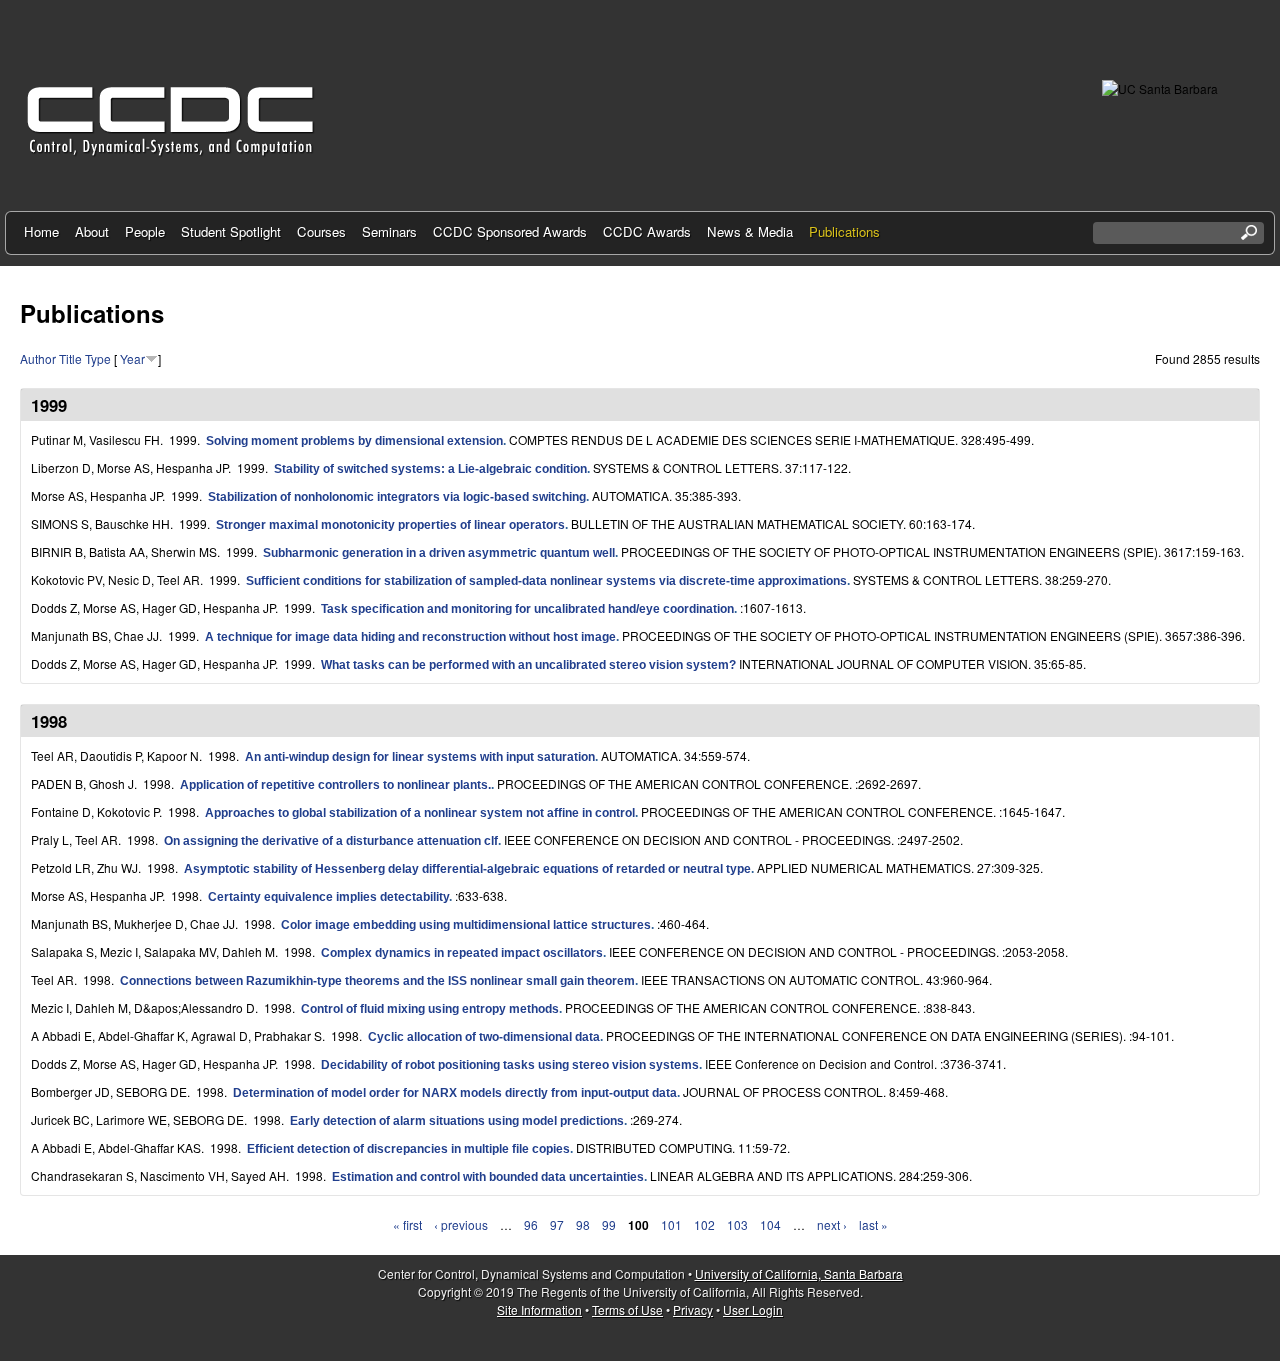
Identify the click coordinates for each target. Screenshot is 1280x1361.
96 (531, 1224)
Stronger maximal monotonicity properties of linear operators (390, 525)
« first (407, 1224)
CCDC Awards (647, 231)
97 (557, 1224)
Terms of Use (627, 1309)
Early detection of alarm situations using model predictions (457, 1121)
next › (832, 1224)
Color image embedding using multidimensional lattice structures (466, 925)
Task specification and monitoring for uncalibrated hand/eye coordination (527, 609)
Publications (844, 231)
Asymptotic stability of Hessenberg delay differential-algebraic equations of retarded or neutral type (467, 869)
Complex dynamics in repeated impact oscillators (462, 953)
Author (38, 358)
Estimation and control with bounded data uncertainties (488, 1177)
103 (737, 1224)
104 (770, 1224)
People (145, 231)
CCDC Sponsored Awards (510, 231)
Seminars (389, 231)
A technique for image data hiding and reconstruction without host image (410, 637)
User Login (753, 1309)
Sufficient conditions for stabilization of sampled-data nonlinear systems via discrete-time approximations (546, 581)
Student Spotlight (231, 231)
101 (671, 1224)
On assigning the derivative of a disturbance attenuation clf (331, 841)
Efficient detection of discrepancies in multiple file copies (408, 1149)
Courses (321, 231)
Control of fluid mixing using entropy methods (430, 1009)
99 (609, 1224)
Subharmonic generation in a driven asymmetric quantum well (439, 553)
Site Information (539, 1309)
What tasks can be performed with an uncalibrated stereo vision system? (528, 665)
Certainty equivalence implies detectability (328, 897)
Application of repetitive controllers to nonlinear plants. (335, 785)
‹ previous (461, 1224)
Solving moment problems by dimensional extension (354, 441)
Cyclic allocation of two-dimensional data (484, 1037)
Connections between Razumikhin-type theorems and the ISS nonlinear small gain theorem (377, 981)
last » (873, 1224)
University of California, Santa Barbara (799, 1273)
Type (98, 358)
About (92, 231)
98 (583, 1224)
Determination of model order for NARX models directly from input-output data (455, 1093)
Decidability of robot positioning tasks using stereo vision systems (510, 1065)
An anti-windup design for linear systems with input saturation (420, 757)
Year (132, 358)
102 (704, 1224)
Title (70, 358)
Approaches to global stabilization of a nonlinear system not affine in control (420, 813)
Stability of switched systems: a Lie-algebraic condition (430, 469)
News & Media (750, 231)
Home (41, 231)
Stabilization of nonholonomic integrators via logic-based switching (397, 497)
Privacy (693, 1309)
